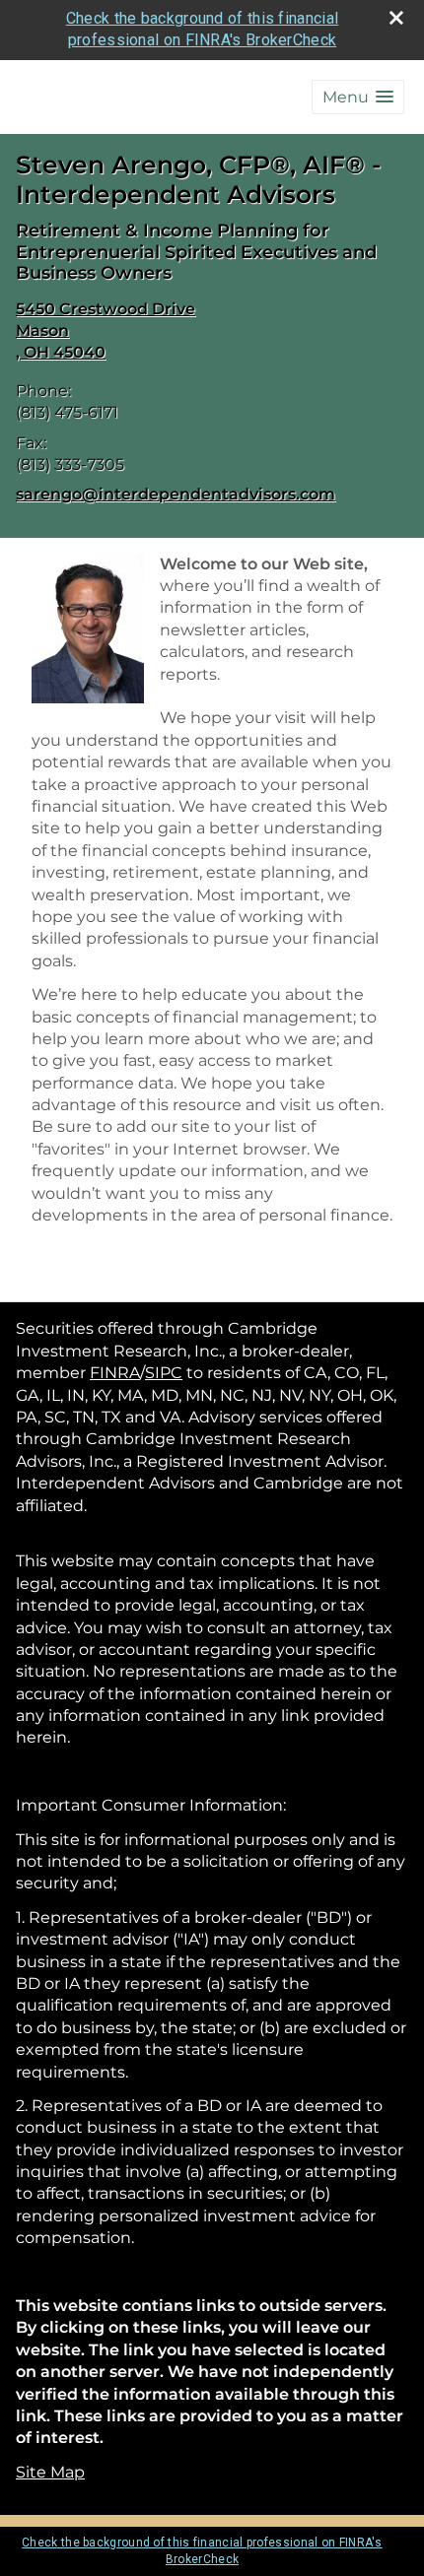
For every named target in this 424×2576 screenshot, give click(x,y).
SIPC (164, 1373)
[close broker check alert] (396, 18)
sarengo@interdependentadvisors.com (176, 494)
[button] (358, 97)
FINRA (115, 1373)
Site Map (50, 2472)
